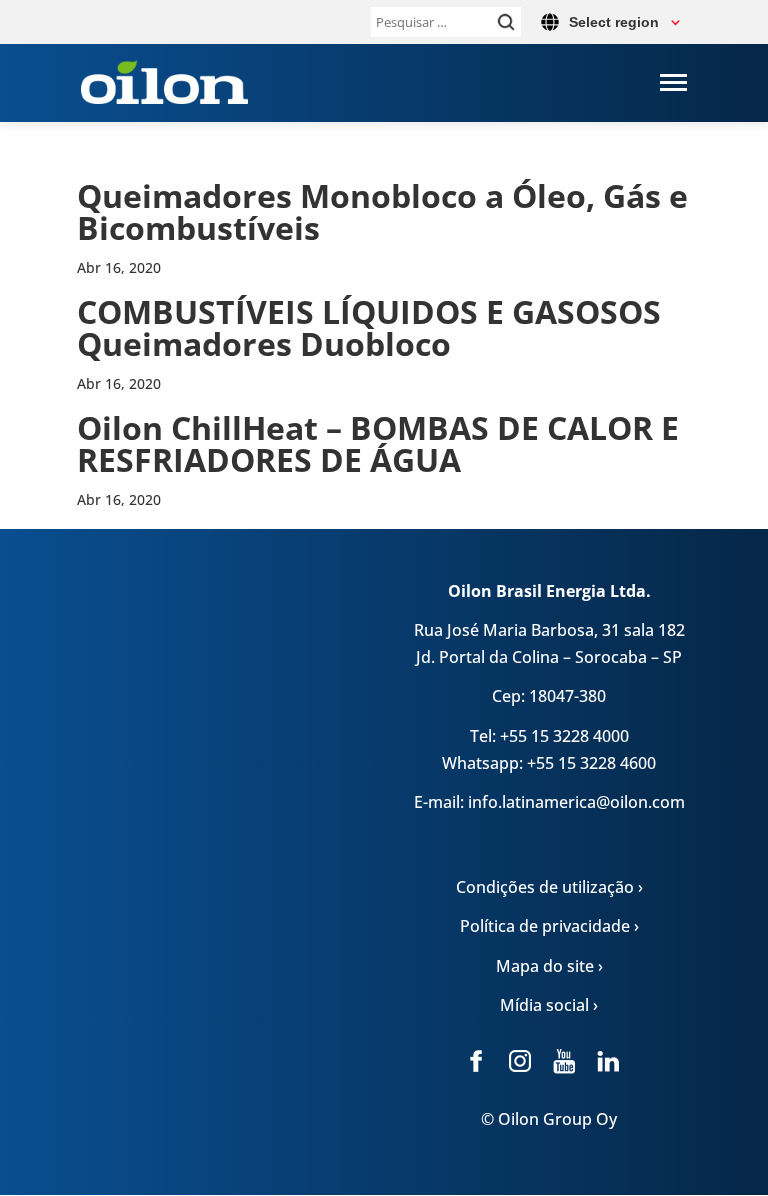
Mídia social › (549, 1005)
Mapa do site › (549, 966)
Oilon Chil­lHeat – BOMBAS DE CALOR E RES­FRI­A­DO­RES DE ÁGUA (378, 443)
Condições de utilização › (549, 887)
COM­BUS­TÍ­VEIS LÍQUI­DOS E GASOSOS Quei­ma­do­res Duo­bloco (369, 327)
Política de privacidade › (549, 926)
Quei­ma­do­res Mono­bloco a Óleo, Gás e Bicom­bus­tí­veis (382, 211)
